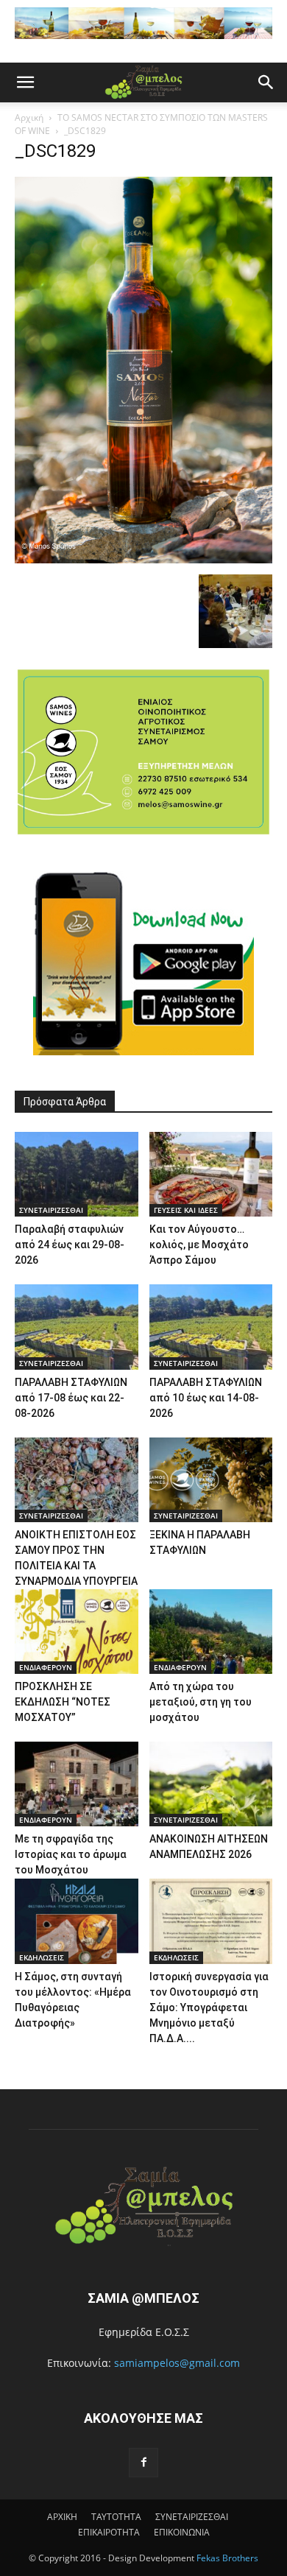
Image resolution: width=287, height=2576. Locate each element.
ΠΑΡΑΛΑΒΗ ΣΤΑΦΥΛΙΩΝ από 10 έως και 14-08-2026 (206, 1398)
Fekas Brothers (226, 2558)
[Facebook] (143, 2463)
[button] (25, 82)
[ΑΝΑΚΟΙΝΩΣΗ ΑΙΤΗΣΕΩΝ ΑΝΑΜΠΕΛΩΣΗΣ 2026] (211, 1784)
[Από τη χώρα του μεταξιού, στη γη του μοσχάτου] (211, 1632)
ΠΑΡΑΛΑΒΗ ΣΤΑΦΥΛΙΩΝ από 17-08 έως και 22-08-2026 (71, 1398)
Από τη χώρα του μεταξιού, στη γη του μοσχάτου (201, 1702)
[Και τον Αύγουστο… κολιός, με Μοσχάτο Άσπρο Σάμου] (211, 1174)
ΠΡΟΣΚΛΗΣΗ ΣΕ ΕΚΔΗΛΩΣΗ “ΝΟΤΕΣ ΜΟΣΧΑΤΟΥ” (63, 1702)
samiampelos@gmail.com (177, 2363)
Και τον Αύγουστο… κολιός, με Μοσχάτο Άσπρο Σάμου (199, 1245)
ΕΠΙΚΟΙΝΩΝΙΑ (182, 2532)
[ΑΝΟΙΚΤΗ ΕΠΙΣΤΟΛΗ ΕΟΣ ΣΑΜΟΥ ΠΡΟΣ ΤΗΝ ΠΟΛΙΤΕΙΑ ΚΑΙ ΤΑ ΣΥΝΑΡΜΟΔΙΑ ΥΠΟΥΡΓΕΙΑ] (77, 1480)
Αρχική (29, 117)
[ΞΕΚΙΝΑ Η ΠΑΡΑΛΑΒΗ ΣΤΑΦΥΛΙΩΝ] (211, 1480)
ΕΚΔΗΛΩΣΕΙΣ (42, 1957)
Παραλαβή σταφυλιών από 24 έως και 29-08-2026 (70, 1245)
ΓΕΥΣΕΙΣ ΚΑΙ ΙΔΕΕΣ (186, 1210)
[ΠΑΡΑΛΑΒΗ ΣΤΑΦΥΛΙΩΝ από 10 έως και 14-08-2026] (211, 1327)
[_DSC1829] (143, 559)
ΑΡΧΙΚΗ (62, 2517)
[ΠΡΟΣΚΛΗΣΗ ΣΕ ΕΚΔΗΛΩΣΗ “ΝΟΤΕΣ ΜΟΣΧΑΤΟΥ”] (77, 1632)
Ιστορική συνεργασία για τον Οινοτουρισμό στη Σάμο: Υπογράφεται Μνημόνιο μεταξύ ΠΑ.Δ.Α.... (209, 2007)
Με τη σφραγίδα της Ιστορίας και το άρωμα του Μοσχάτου (71, 1854)
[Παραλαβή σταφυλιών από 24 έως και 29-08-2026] (77, 1174)
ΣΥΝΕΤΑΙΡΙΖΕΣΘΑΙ (51, 1210)
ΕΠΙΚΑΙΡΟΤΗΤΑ (109, 2532)
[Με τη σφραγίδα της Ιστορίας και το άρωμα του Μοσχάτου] (77, 1784)
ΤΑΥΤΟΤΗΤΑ (116, 2517)
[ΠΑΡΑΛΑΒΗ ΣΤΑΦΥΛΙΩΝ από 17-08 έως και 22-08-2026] (77, 1327)
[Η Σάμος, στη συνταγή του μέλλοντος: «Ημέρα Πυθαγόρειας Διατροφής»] (77, 1921)
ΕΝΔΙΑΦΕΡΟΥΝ (46, 1667)
